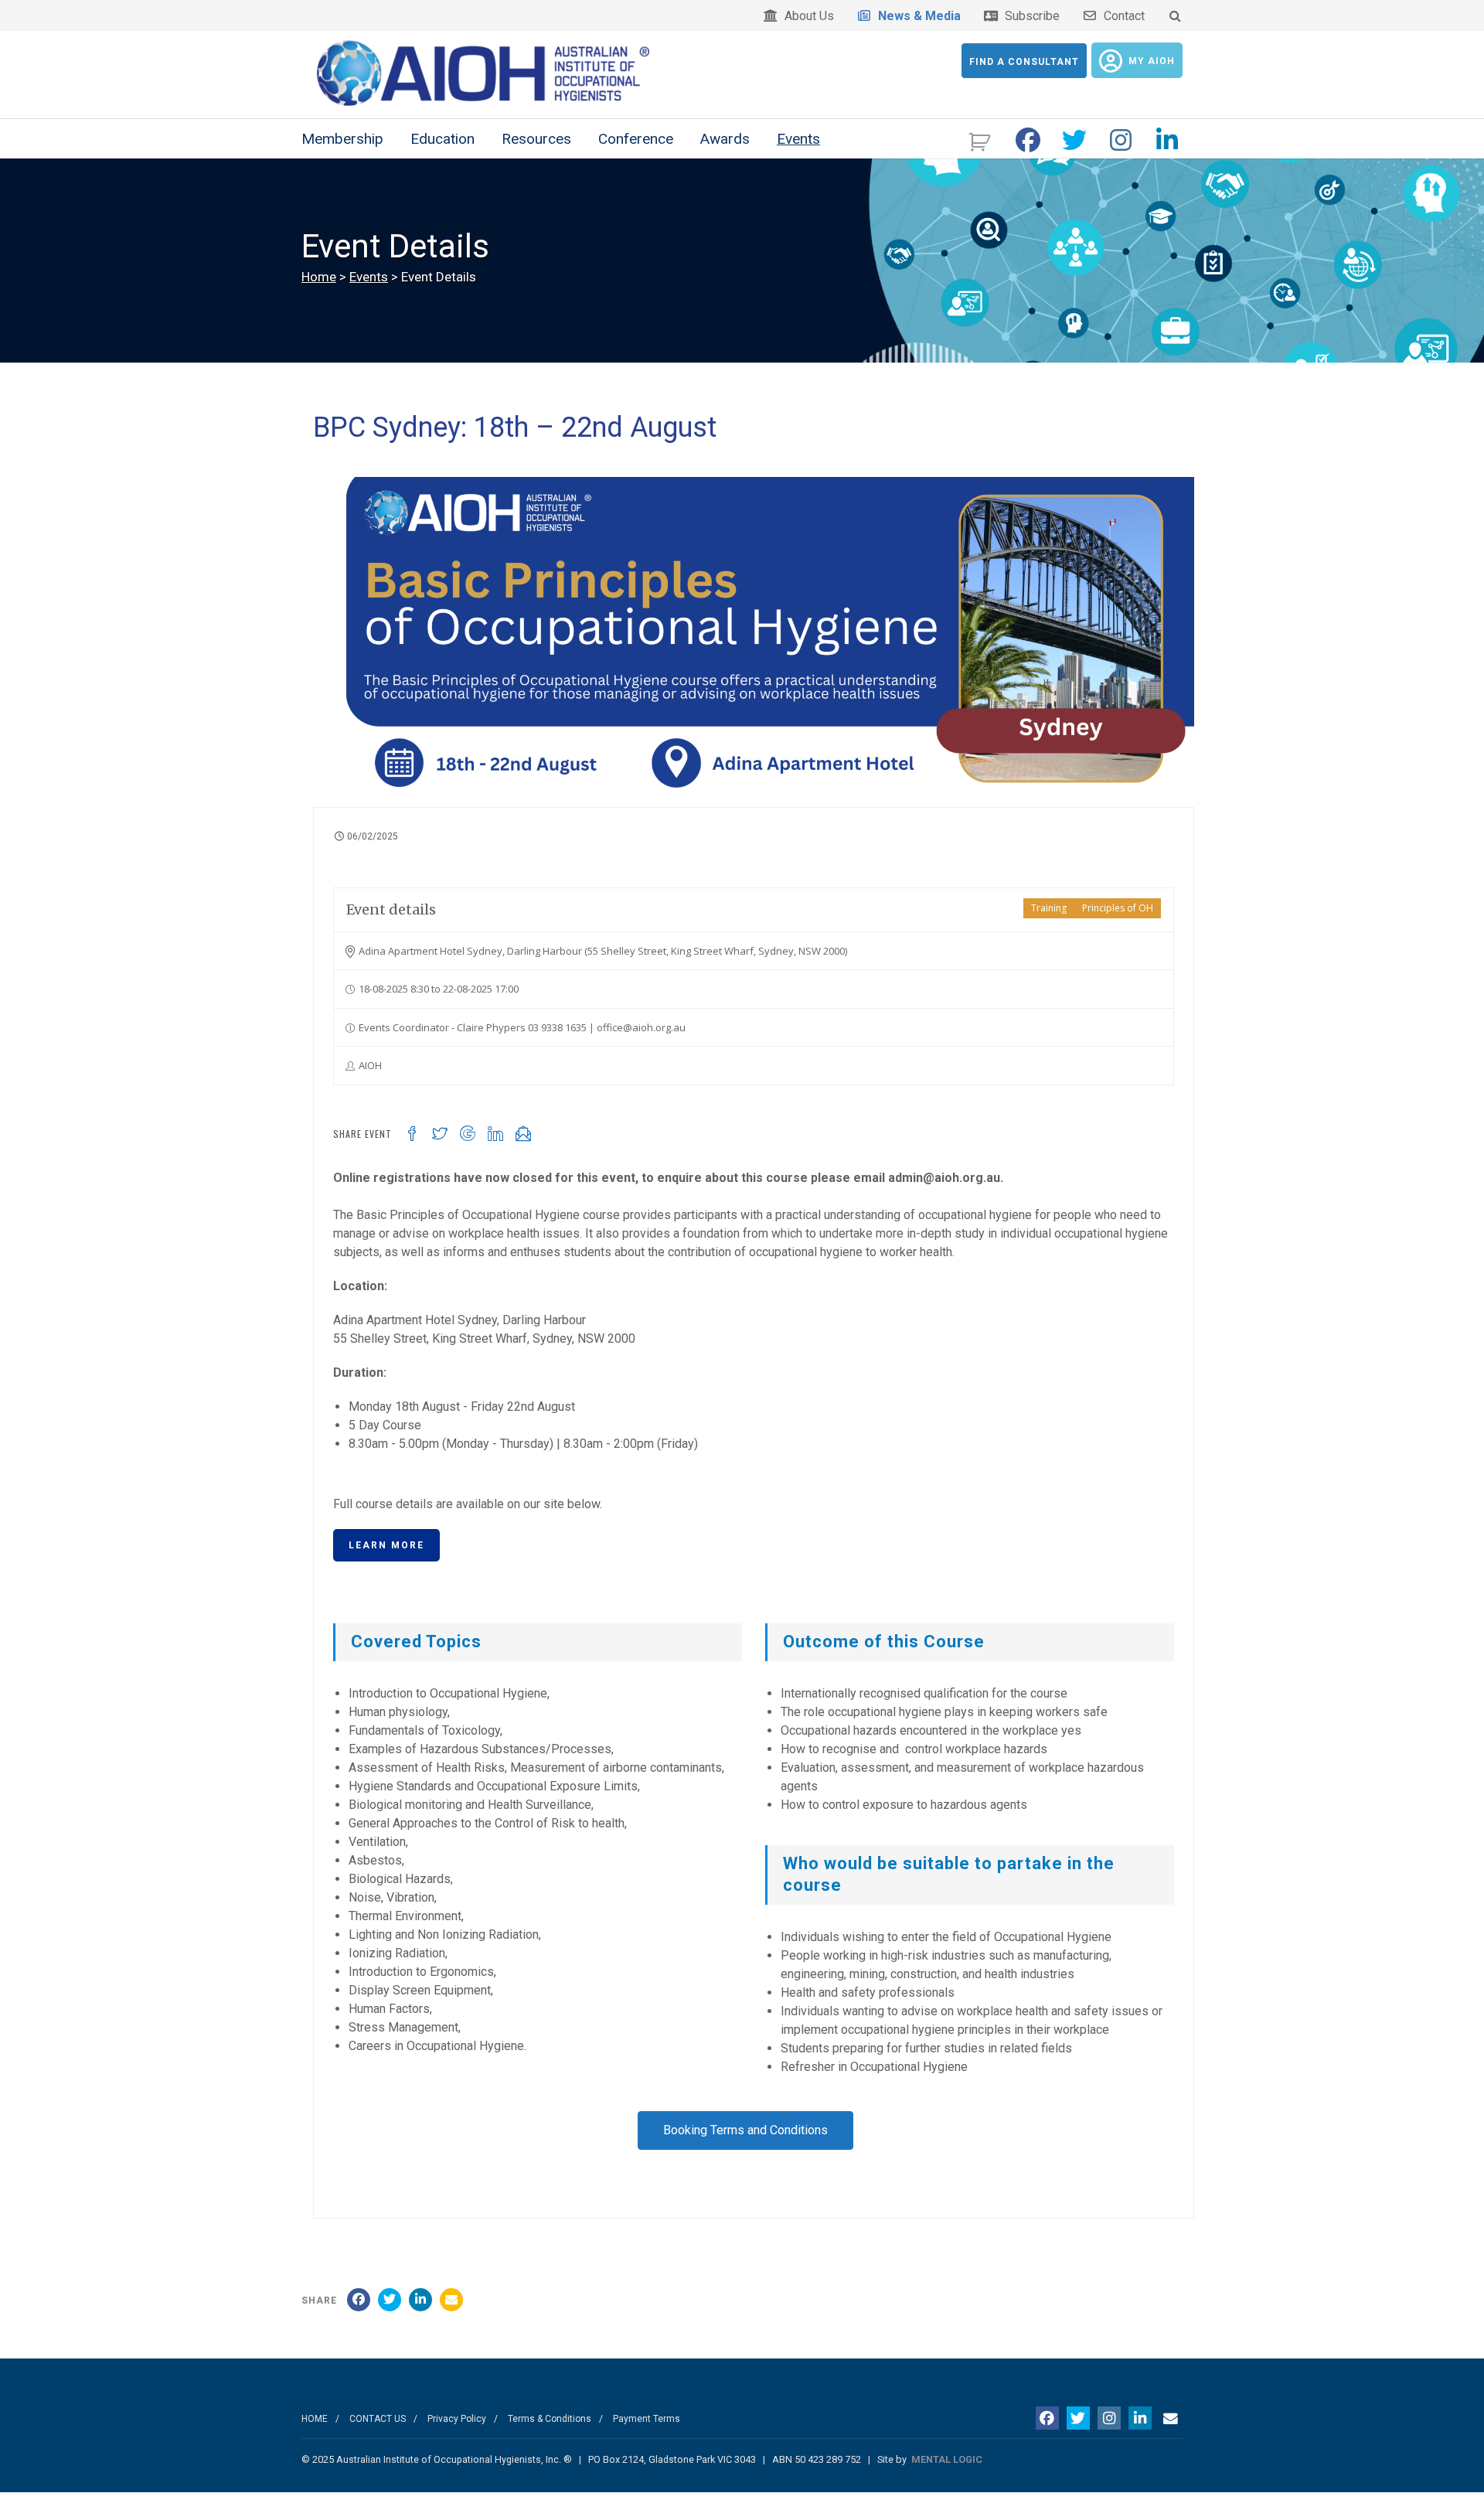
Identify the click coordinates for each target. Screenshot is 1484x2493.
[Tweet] (390, 2300)
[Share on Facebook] (359, 2300)
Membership (342, 139)
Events (798, 139)
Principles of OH (1118, 908)
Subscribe (1029, 16)
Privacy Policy (457, 2419)
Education (442, 139)
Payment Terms (647, 2419)
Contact (1121, 16)
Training (1049, 908)
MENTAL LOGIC (947, 2459)
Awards (725, 139)
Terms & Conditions (550, 2419)
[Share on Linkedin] (420, 2300)
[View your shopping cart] (981, 140)
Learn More (386, 1545)
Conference (636, 139)
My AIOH (1152, 61)
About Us (806, 16)
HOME (315, 2419)
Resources (536, 139)
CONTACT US (378, 2419)
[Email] (451, 2300)
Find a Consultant (1024, 62)
